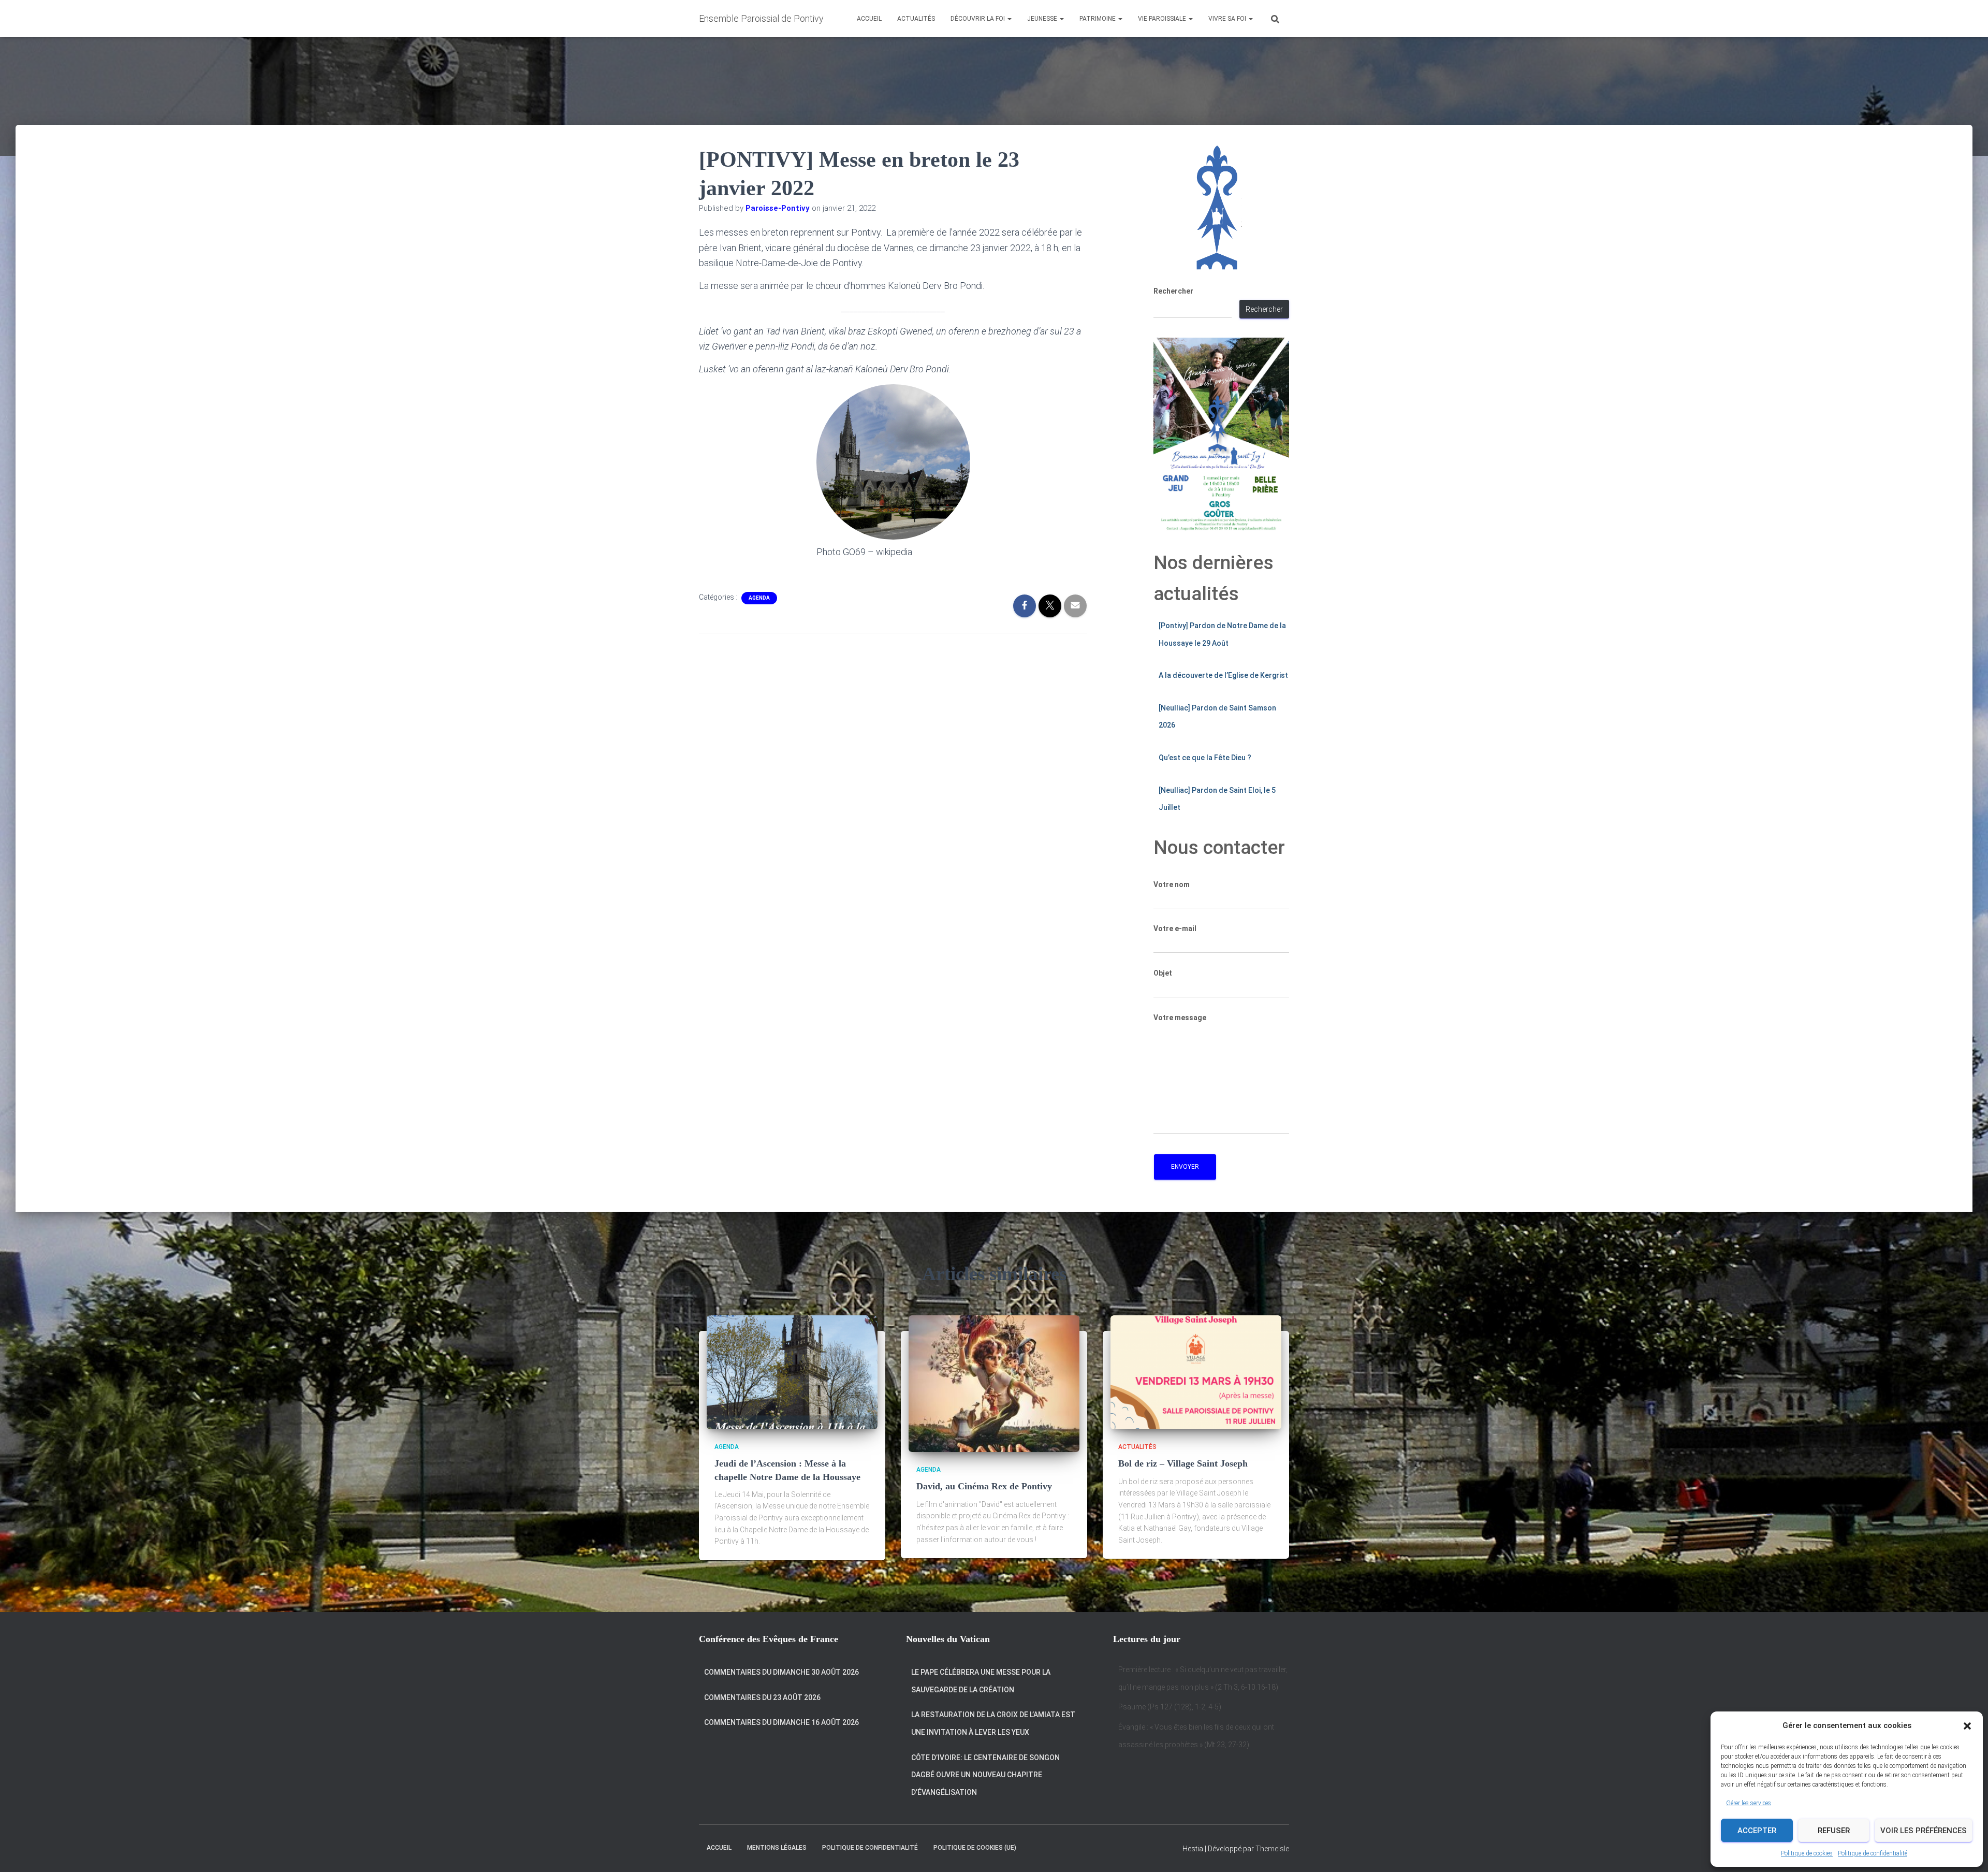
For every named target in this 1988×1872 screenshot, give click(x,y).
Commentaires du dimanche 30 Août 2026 (781, 1672)
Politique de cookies (1807, 1853)
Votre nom (1172, 884)
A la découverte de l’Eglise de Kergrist (1223, 675)
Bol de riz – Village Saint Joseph (1183, 1463)
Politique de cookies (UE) (975, 1848)
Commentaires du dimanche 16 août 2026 (781, 1722)
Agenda (759, 598)
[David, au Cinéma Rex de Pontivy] (994, 1383)
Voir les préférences (1924, 1831)
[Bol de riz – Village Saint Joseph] (1196, 1372)
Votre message (1180, 1018)
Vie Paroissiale (1163, 19)
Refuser (1834, 1831)
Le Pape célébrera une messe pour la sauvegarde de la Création (981, 1681)
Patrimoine (1098, 19)
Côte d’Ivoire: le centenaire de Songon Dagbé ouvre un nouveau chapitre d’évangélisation (985, 1775)
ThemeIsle (1272, 1849)
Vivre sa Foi (1228, 19)
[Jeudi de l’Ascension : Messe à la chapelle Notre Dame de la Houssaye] (792, 1372)
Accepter (1757, 1831)
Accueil (869, 19)
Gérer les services (1749, 1803)
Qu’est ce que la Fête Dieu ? (1205, 758)
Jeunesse (1043, 19)
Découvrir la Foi (978, 19)
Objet (1163, 973)
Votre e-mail (1175, 928)
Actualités (916, 19)
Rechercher (1173, 291)
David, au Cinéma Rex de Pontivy (984, 1486)
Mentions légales (777, 1848)
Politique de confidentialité (1873, 1853)
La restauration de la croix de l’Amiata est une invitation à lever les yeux (993, 1723)
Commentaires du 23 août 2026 (762, 1697)
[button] (1967, 1726)
